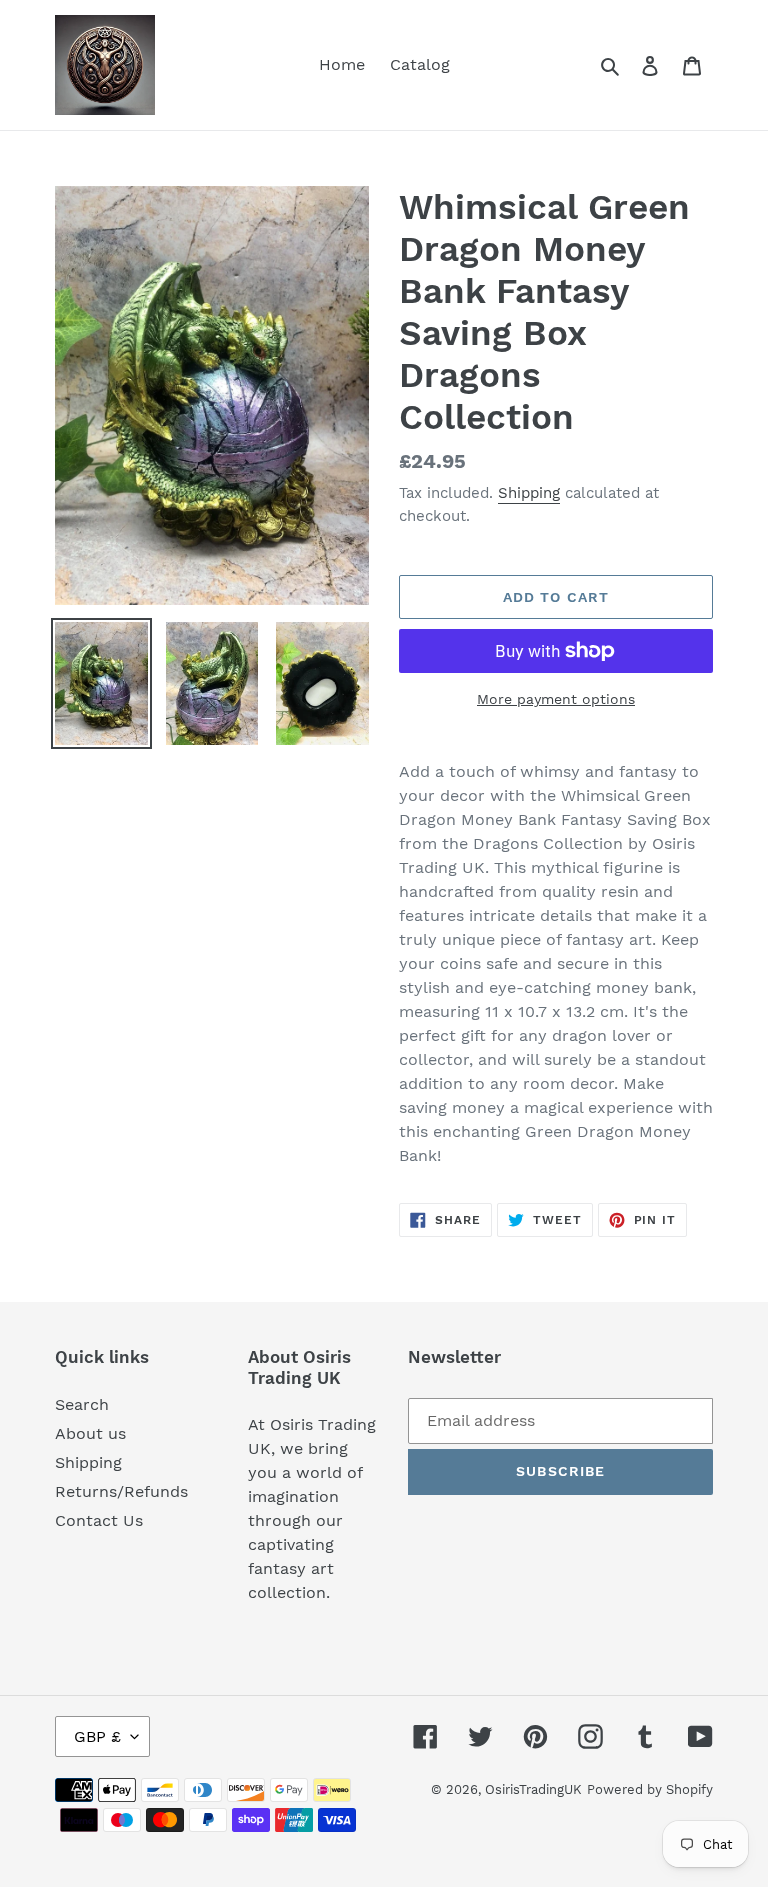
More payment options (556, 699)
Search (82, 1404)
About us (90, 1433)
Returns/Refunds (121, 1491)
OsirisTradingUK (533, 1789)
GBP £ (97, 1736)
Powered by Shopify (650, 1789)
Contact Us (99, 1520)
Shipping (529, 493)
